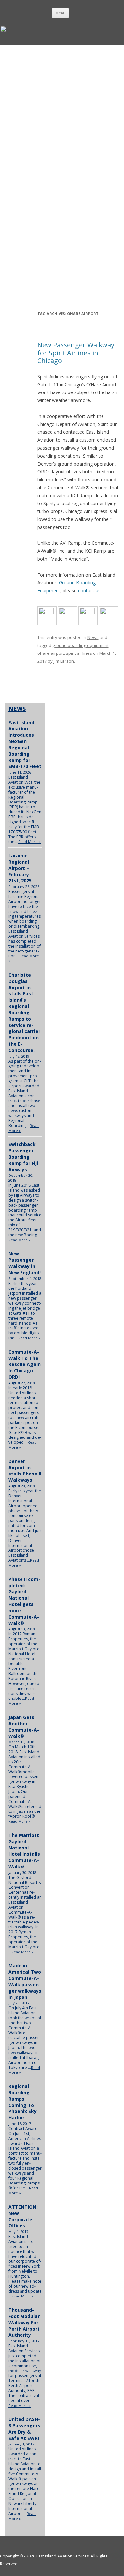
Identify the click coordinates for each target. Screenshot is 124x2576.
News (93, 637)
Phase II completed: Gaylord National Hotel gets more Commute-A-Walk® (24, 1601)
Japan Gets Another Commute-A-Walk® (24, 1727)
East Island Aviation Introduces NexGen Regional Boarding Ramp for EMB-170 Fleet (25, 744)
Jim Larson (64, 661)
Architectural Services (21, 210)
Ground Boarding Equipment (64, 78)
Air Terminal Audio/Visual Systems (64, 210)
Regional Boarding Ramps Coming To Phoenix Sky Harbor (22, 2102)
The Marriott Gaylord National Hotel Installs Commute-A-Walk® (24, 1851)
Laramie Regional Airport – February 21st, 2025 (20, 868)
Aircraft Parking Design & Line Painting (64, 144)
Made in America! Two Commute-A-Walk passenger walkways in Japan (25, 1981)
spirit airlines (79, 653)
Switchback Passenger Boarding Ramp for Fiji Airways (23, 1157)
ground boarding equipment (81, 645)
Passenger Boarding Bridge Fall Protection (21, 78)
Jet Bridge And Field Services (21, 144)
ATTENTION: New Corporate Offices (23, 2216)
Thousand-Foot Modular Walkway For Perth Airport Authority (24, 2322)
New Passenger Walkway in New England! (24, 1263)
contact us (89, 591)
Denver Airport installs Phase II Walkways (25, 1471)
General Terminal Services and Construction (21, 277)
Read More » (29, 842)
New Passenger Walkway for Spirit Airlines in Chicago (76, 353)
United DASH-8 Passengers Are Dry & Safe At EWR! (24, 2429)
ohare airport (51, 653)
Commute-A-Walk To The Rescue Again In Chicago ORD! (24, 1364)
